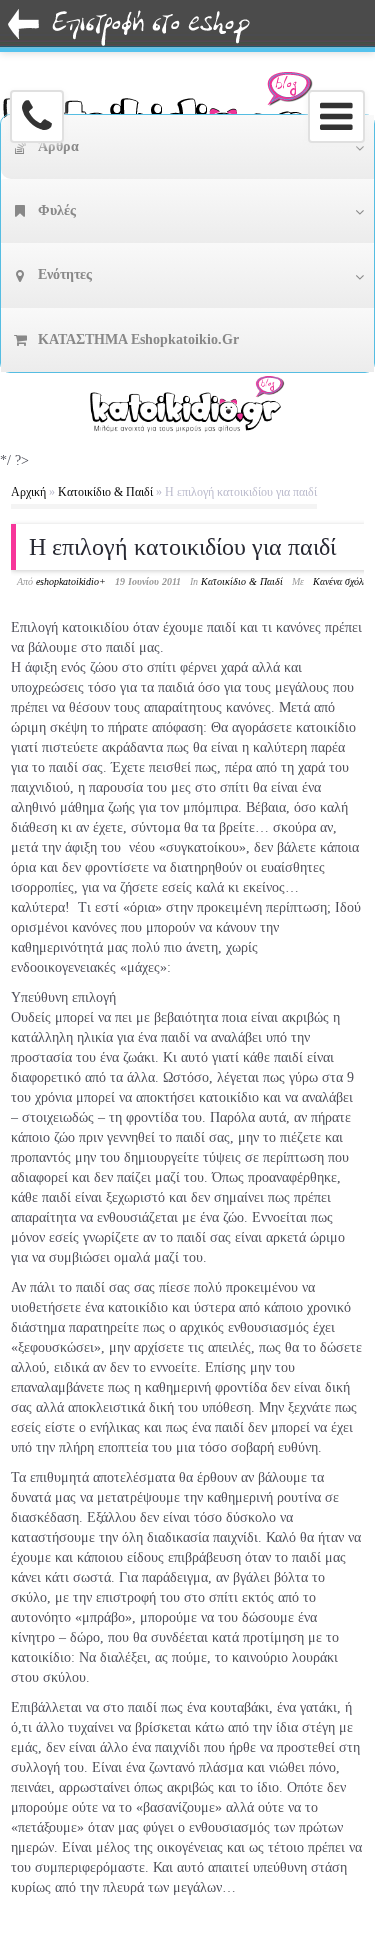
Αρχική (28, 492)
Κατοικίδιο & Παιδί (105, 492)
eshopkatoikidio (67, 581)
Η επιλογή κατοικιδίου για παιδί (182, 547)
